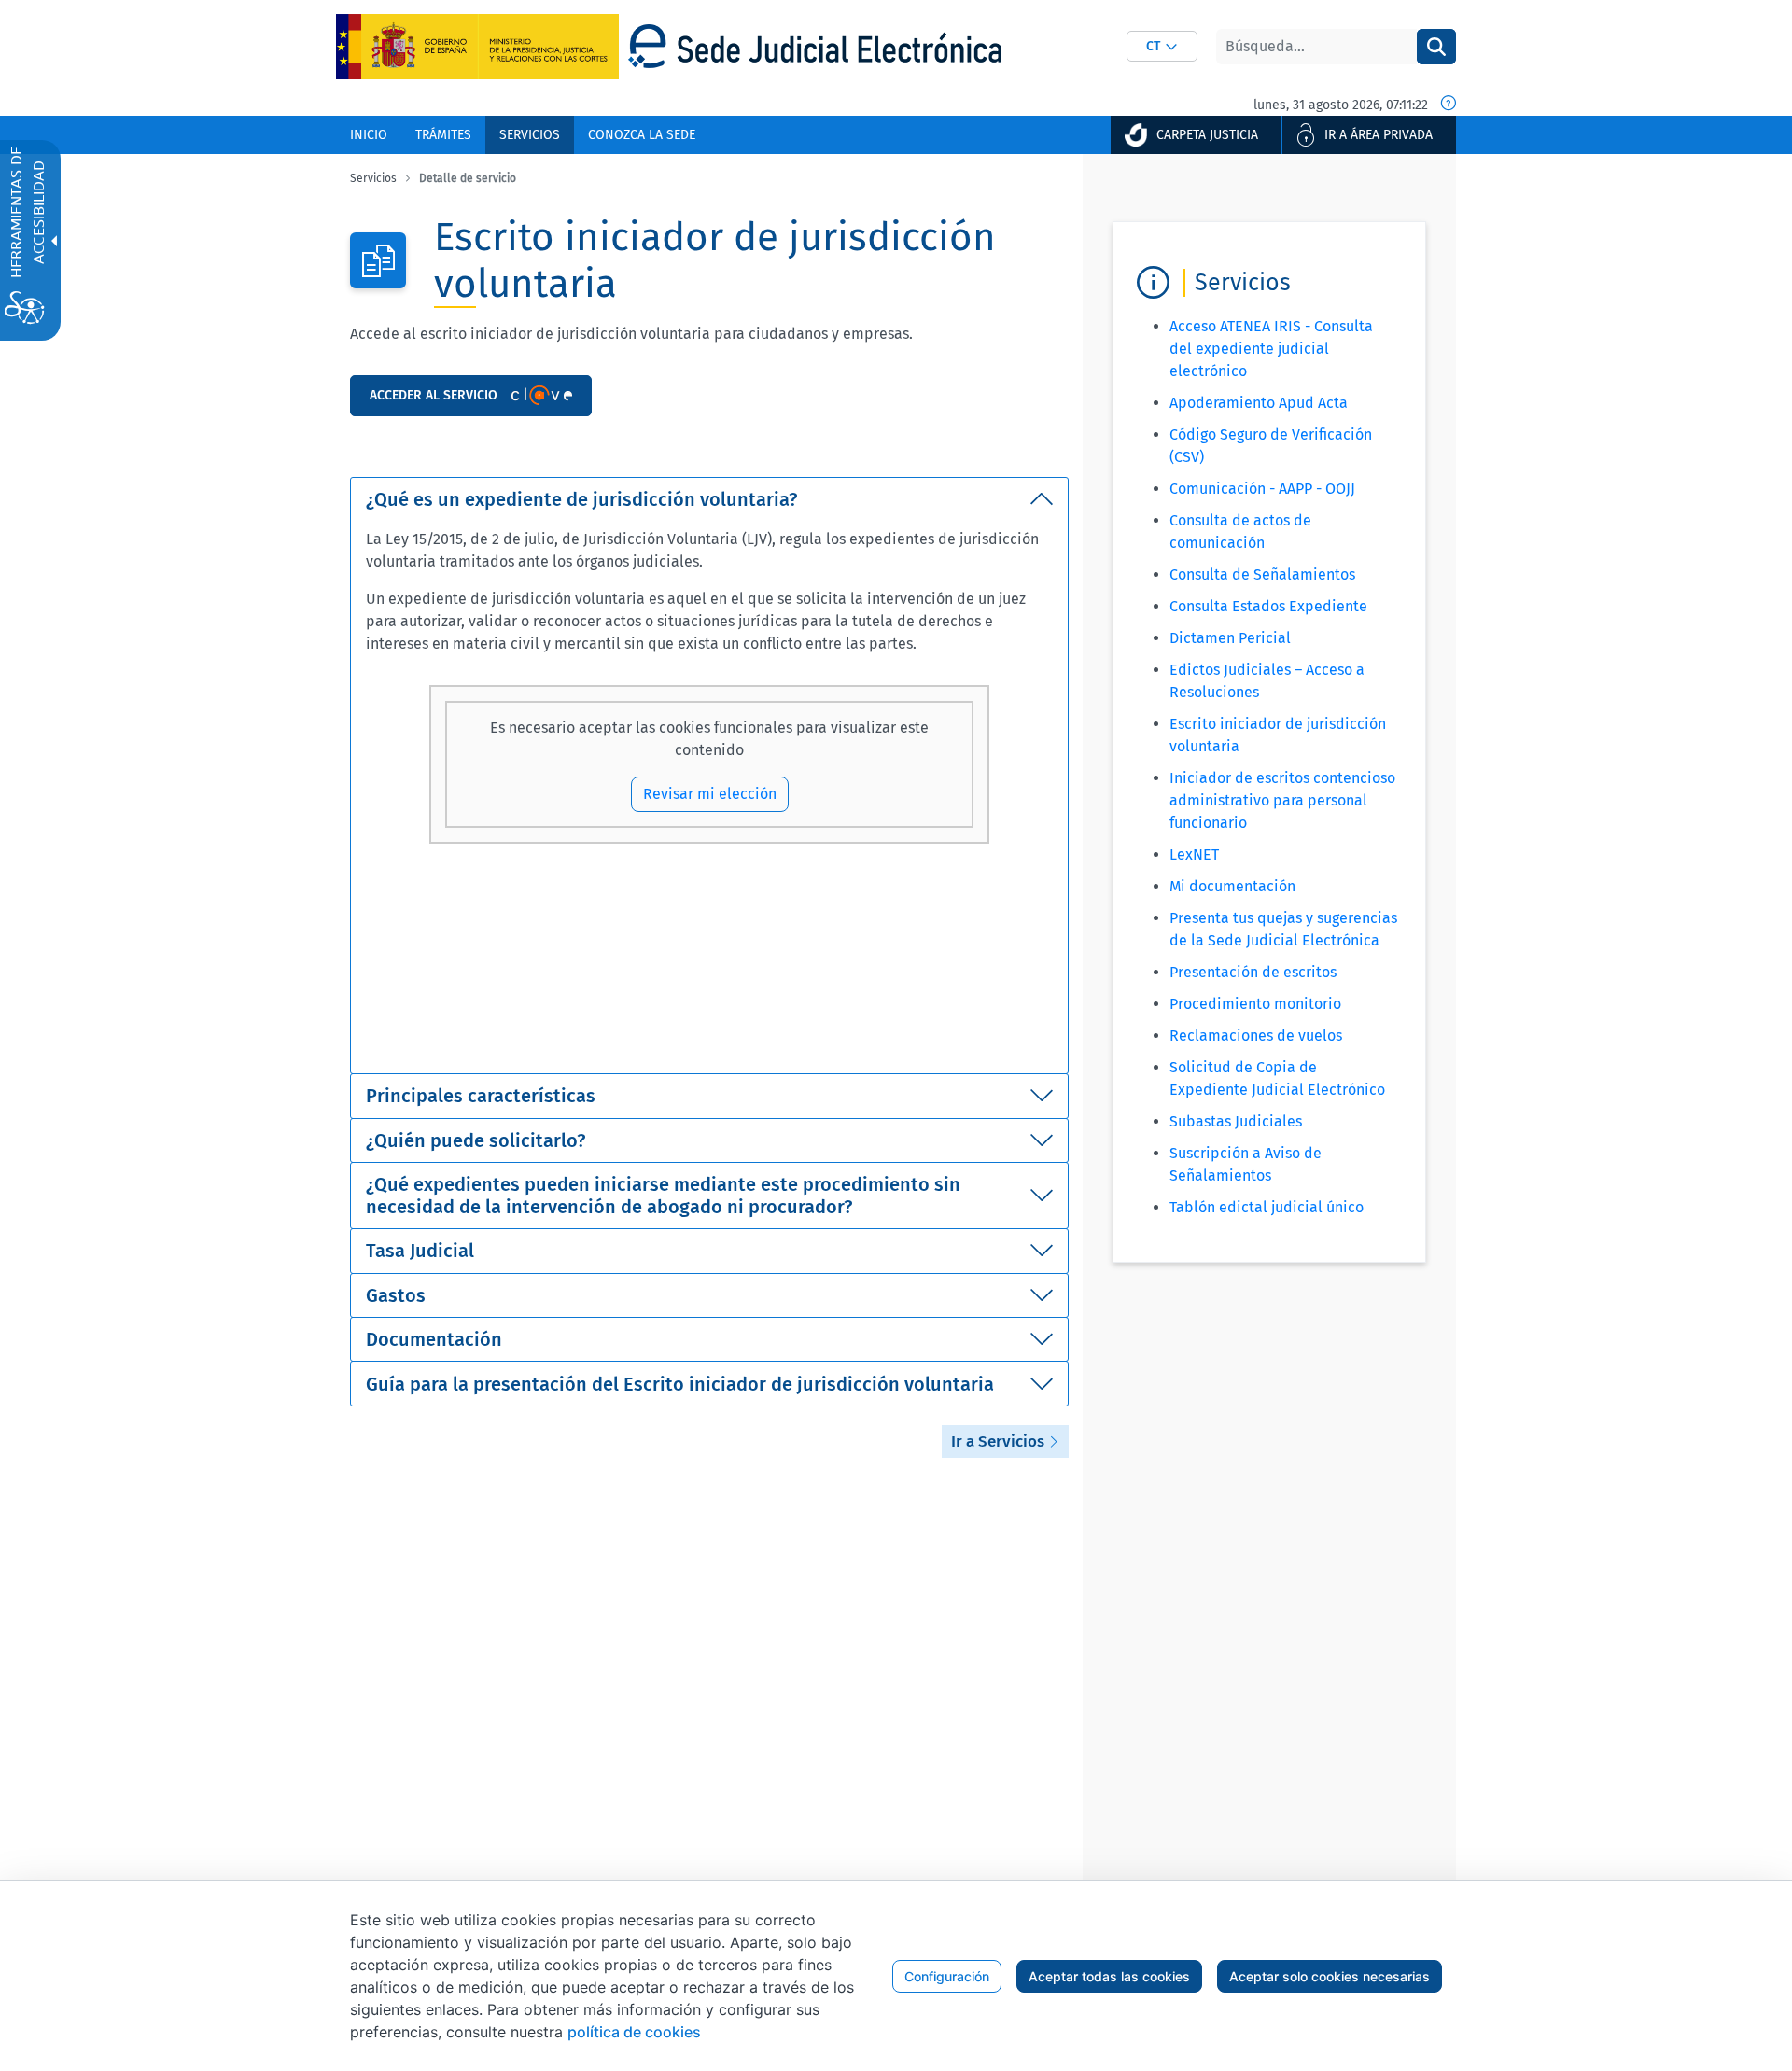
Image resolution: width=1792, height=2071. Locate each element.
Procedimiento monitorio (1255, 1004)
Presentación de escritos (1253, 972)
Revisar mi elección (710, 794)
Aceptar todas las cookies (1109, 1976)
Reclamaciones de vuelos (1256, 1035)
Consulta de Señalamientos (1262, 574)
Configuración (947, 1976)
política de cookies (634, 2032)
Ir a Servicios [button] (1000, 1441)
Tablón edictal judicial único (1267, 1207)
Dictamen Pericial (1230, 638)
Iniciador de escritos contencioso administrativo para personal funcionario (1282, 800)
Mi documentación (1232, 886)
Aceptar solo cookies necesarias (1330, 1976)
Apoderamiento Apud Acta (1259, 403)
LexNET (1194, 854)
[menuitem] (369, 135)
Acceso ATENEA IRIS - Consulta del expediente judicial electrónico (1271, 349)
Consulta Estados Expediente (1268, 606)
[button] (1162, 46)
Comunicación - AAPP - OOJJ (1262, 489)
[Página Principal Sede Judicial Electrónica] (815, 46)
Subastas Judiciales (1236, 1121)
